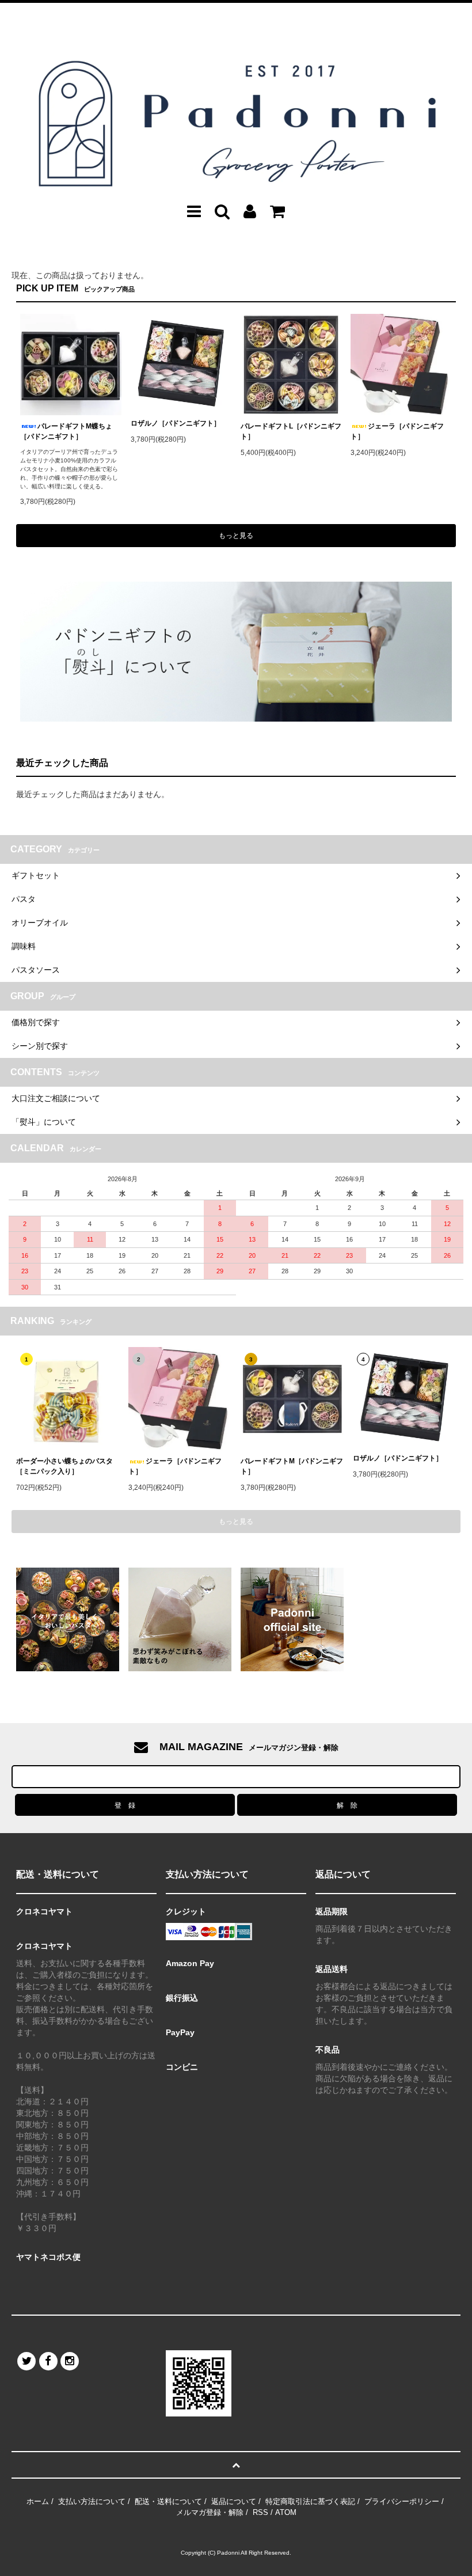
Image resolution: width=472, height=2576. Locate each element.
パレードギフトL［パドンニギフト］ (291, 431)
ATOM (286, 2512)
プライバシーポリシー (402, 2501)
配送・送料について (168, 2501)
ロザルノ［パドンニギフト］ (176, 423)
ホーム (38, 2501)
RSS (260, 2512)
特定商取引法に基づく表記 (310, 2501)
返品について (234, 2501)
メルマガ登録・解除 (210, 2512)
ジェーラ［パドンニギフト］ (397, 431)
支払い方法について (92, 2501)
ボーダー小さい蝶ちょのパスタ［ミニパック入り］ (64, 1466)
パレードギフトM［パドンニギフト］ (292, 1466)
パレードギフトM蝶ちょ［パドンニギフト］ (66, 431)
